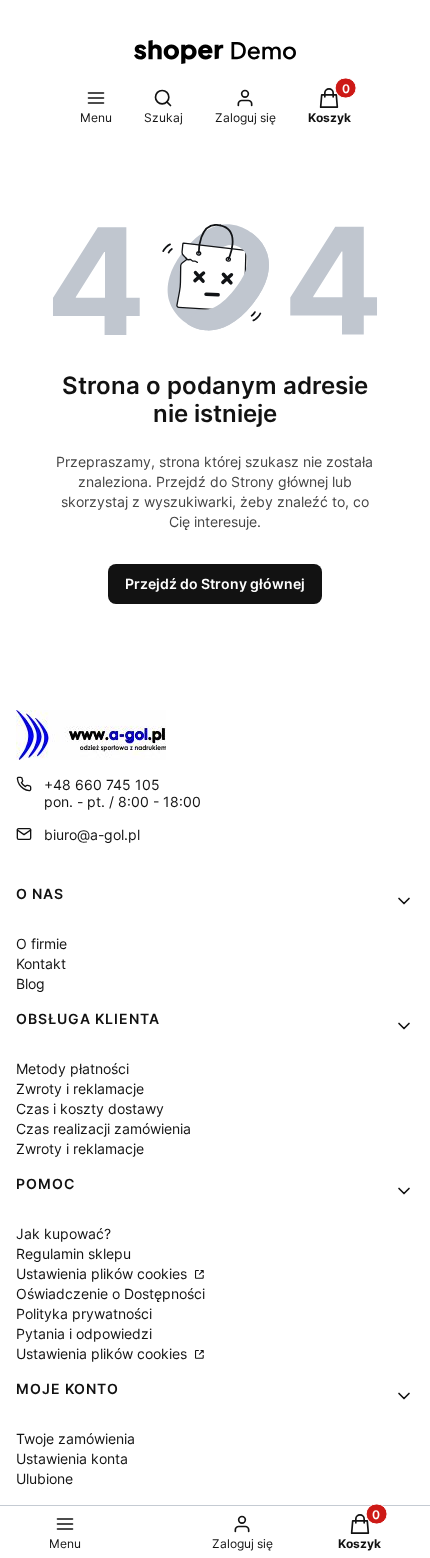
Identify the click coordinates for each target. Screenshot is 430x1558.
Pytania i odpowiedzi (84, 1333)
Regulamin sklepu (73, 1253)
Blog (30, 983)
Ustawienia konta (72, 1458)
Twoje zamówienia (75, 1438)
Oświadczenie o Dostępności (110, 1293)
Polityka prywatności (84, 1313)
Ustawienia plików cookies (103, 1273)
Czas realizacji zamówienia (103, 1128)
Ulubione (44, 1478)
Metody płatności (72, 1068)
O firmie (41, 943)
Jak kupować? (63, 1233)
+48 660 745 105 (102, 784)
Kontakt (41, 963)
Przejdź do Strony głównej (215, 583)
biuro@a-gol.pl (92, 834)
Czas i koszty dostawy (90, 1108)
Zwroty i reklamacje (80, 1088)
